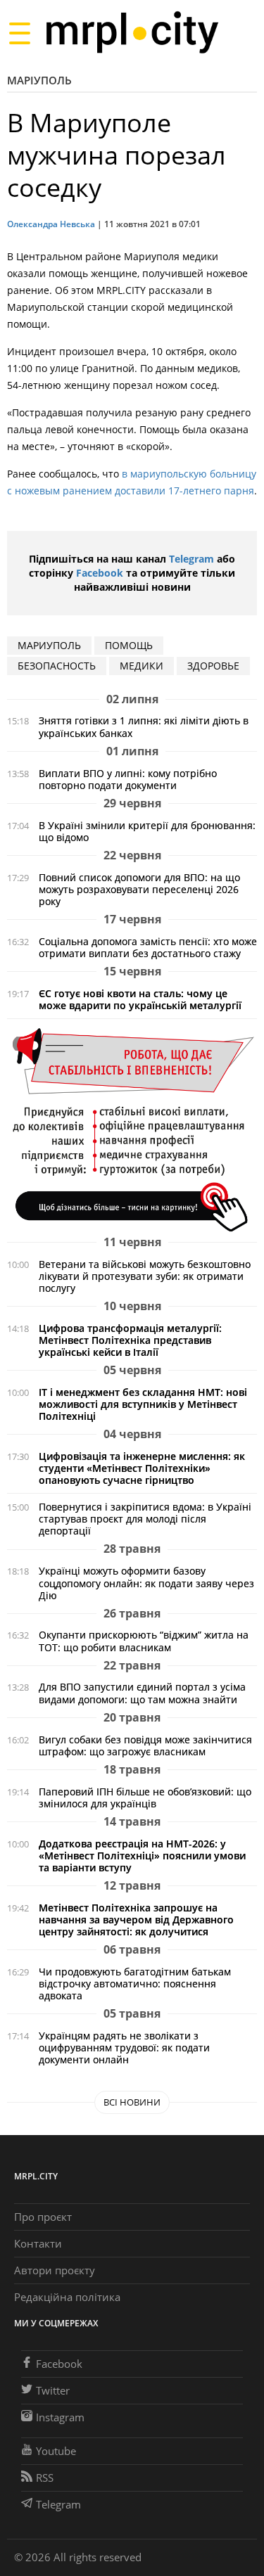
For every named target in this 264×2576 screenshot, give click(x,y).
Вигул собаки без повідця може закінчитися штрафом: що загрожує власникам (145, 1745)
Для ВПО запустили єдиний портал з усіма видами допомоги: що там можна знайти (142, 1693)
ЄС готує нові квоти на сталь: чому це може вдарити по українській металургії (140, 999)
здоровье (213, 666)
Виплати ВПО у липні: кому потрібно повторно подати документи (128, 779)
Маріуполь (39, 80)
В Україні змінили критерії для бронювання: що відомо (147, 831)
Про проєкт (43, 2217)
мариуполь (49, 645)
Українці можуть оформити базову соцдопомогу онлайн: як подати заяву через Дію (146, 1583)
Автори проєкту (55, 2270)
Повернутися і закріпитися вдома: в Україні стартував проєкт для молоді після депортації (145, 1519)
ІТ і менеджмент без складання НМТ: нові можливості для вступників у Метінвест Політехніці (143, 1404)
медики (142, 666)
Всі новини (132, 2102)
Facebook (100, 573)
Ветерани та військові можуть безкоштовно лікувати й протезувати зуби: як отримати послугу (145, 1276)
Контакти (38, 2243)
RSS (45, 2478)
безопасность (57, 666)
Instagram (60, 2417)
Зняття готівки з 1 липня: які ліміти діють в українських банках (144, 726)
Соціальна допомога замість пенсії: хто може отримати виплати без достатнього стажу (148, 947)
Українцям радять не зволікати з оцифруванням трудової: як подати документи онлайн (124, 2048)
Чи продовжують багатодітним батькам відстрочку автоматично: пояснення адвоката (135, 1984)
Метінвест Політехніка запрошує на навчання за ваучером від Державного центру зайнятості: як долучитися (136, 1920)
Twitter (53, 2390)
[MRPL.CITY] (132, 33)
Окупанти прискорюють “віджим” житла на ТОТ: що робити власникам (144, 1641)
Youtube (56, 2451)
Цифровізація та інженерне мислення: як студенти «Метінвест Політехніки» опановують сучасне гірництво (142, 1468)
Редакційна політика (67, 2297)
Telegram (191, 559)
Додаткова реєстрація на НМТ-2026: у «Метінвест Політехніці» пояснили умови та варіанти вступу (142, 1856)
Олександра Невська (51, 224)
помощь (129, 645)
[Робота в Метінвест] (132, 1129)
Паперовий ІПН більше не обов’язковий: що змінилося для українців (145, 1798)
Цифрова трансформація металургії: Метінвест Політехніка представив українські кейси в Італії (130, 1340)
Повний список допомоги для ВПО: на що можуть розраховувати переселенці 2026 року (139, 889)
